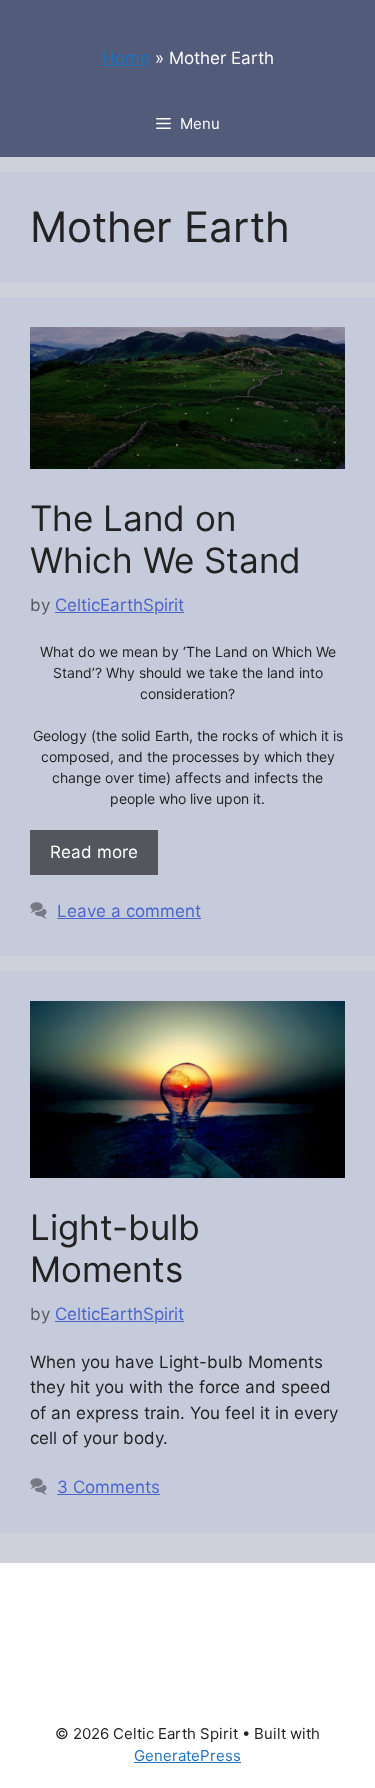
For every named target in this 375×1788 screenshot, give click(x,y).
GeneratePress (187, 1755)
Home (126, 58)
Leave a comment (129, 911)
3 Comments (108, 1487)
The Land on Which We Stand (165, 539)
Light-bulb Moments (115, 1248)
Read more (94, 852)
